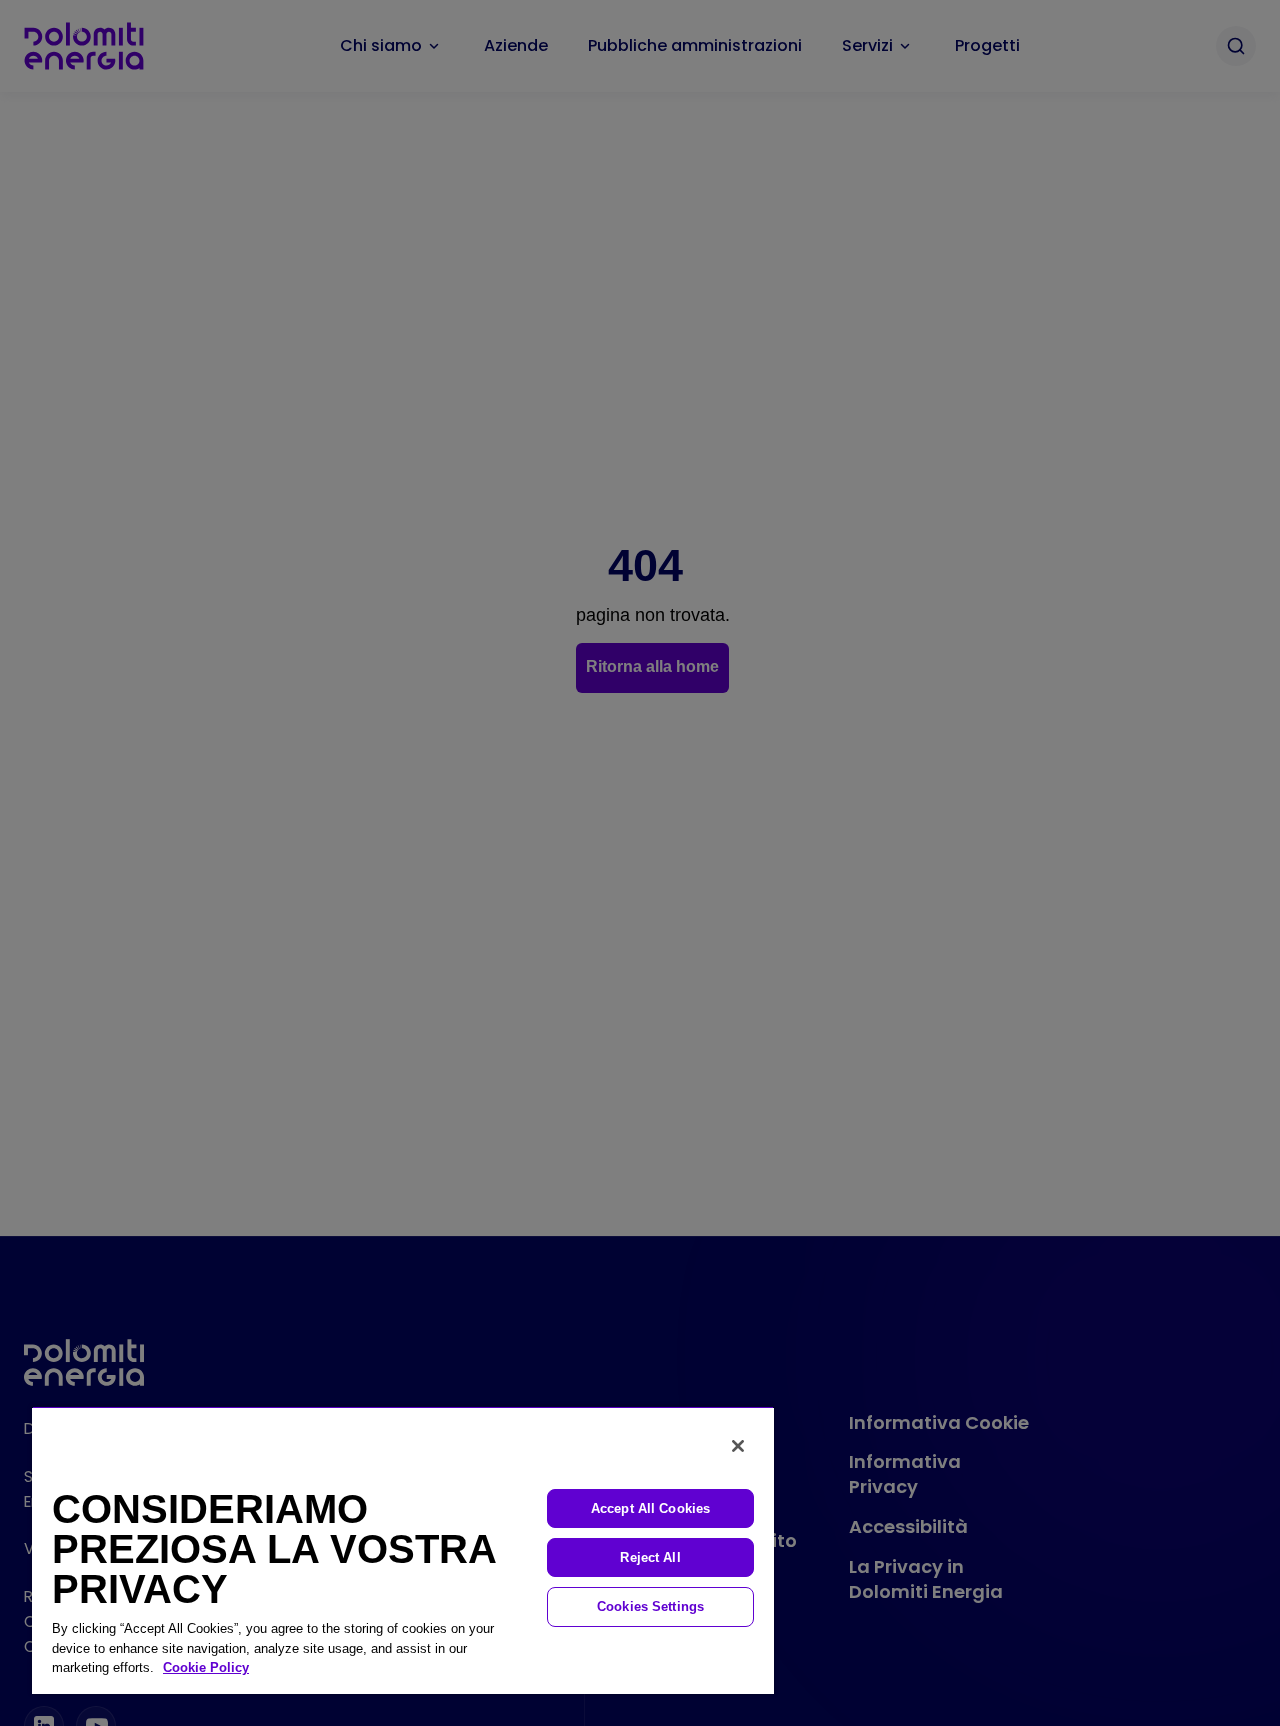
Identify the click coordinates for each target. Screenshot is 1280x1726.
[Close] (738, 1446)
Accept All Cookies (650, 1508)
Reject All (650, 1557)
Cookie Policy (206, 1667)
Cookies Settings (650, 1606)
